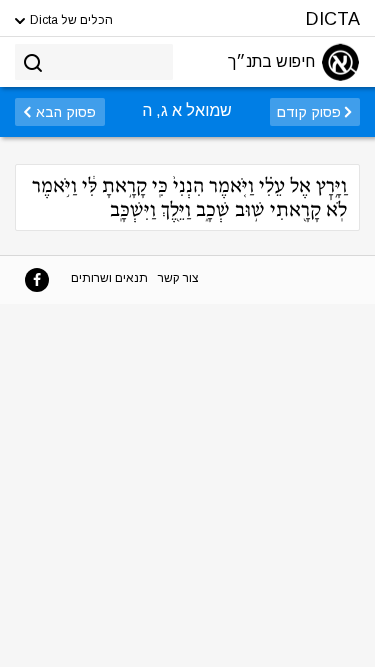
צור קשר (178, 278)
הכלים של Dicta (70, 20)
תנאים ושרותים (109, 278)
